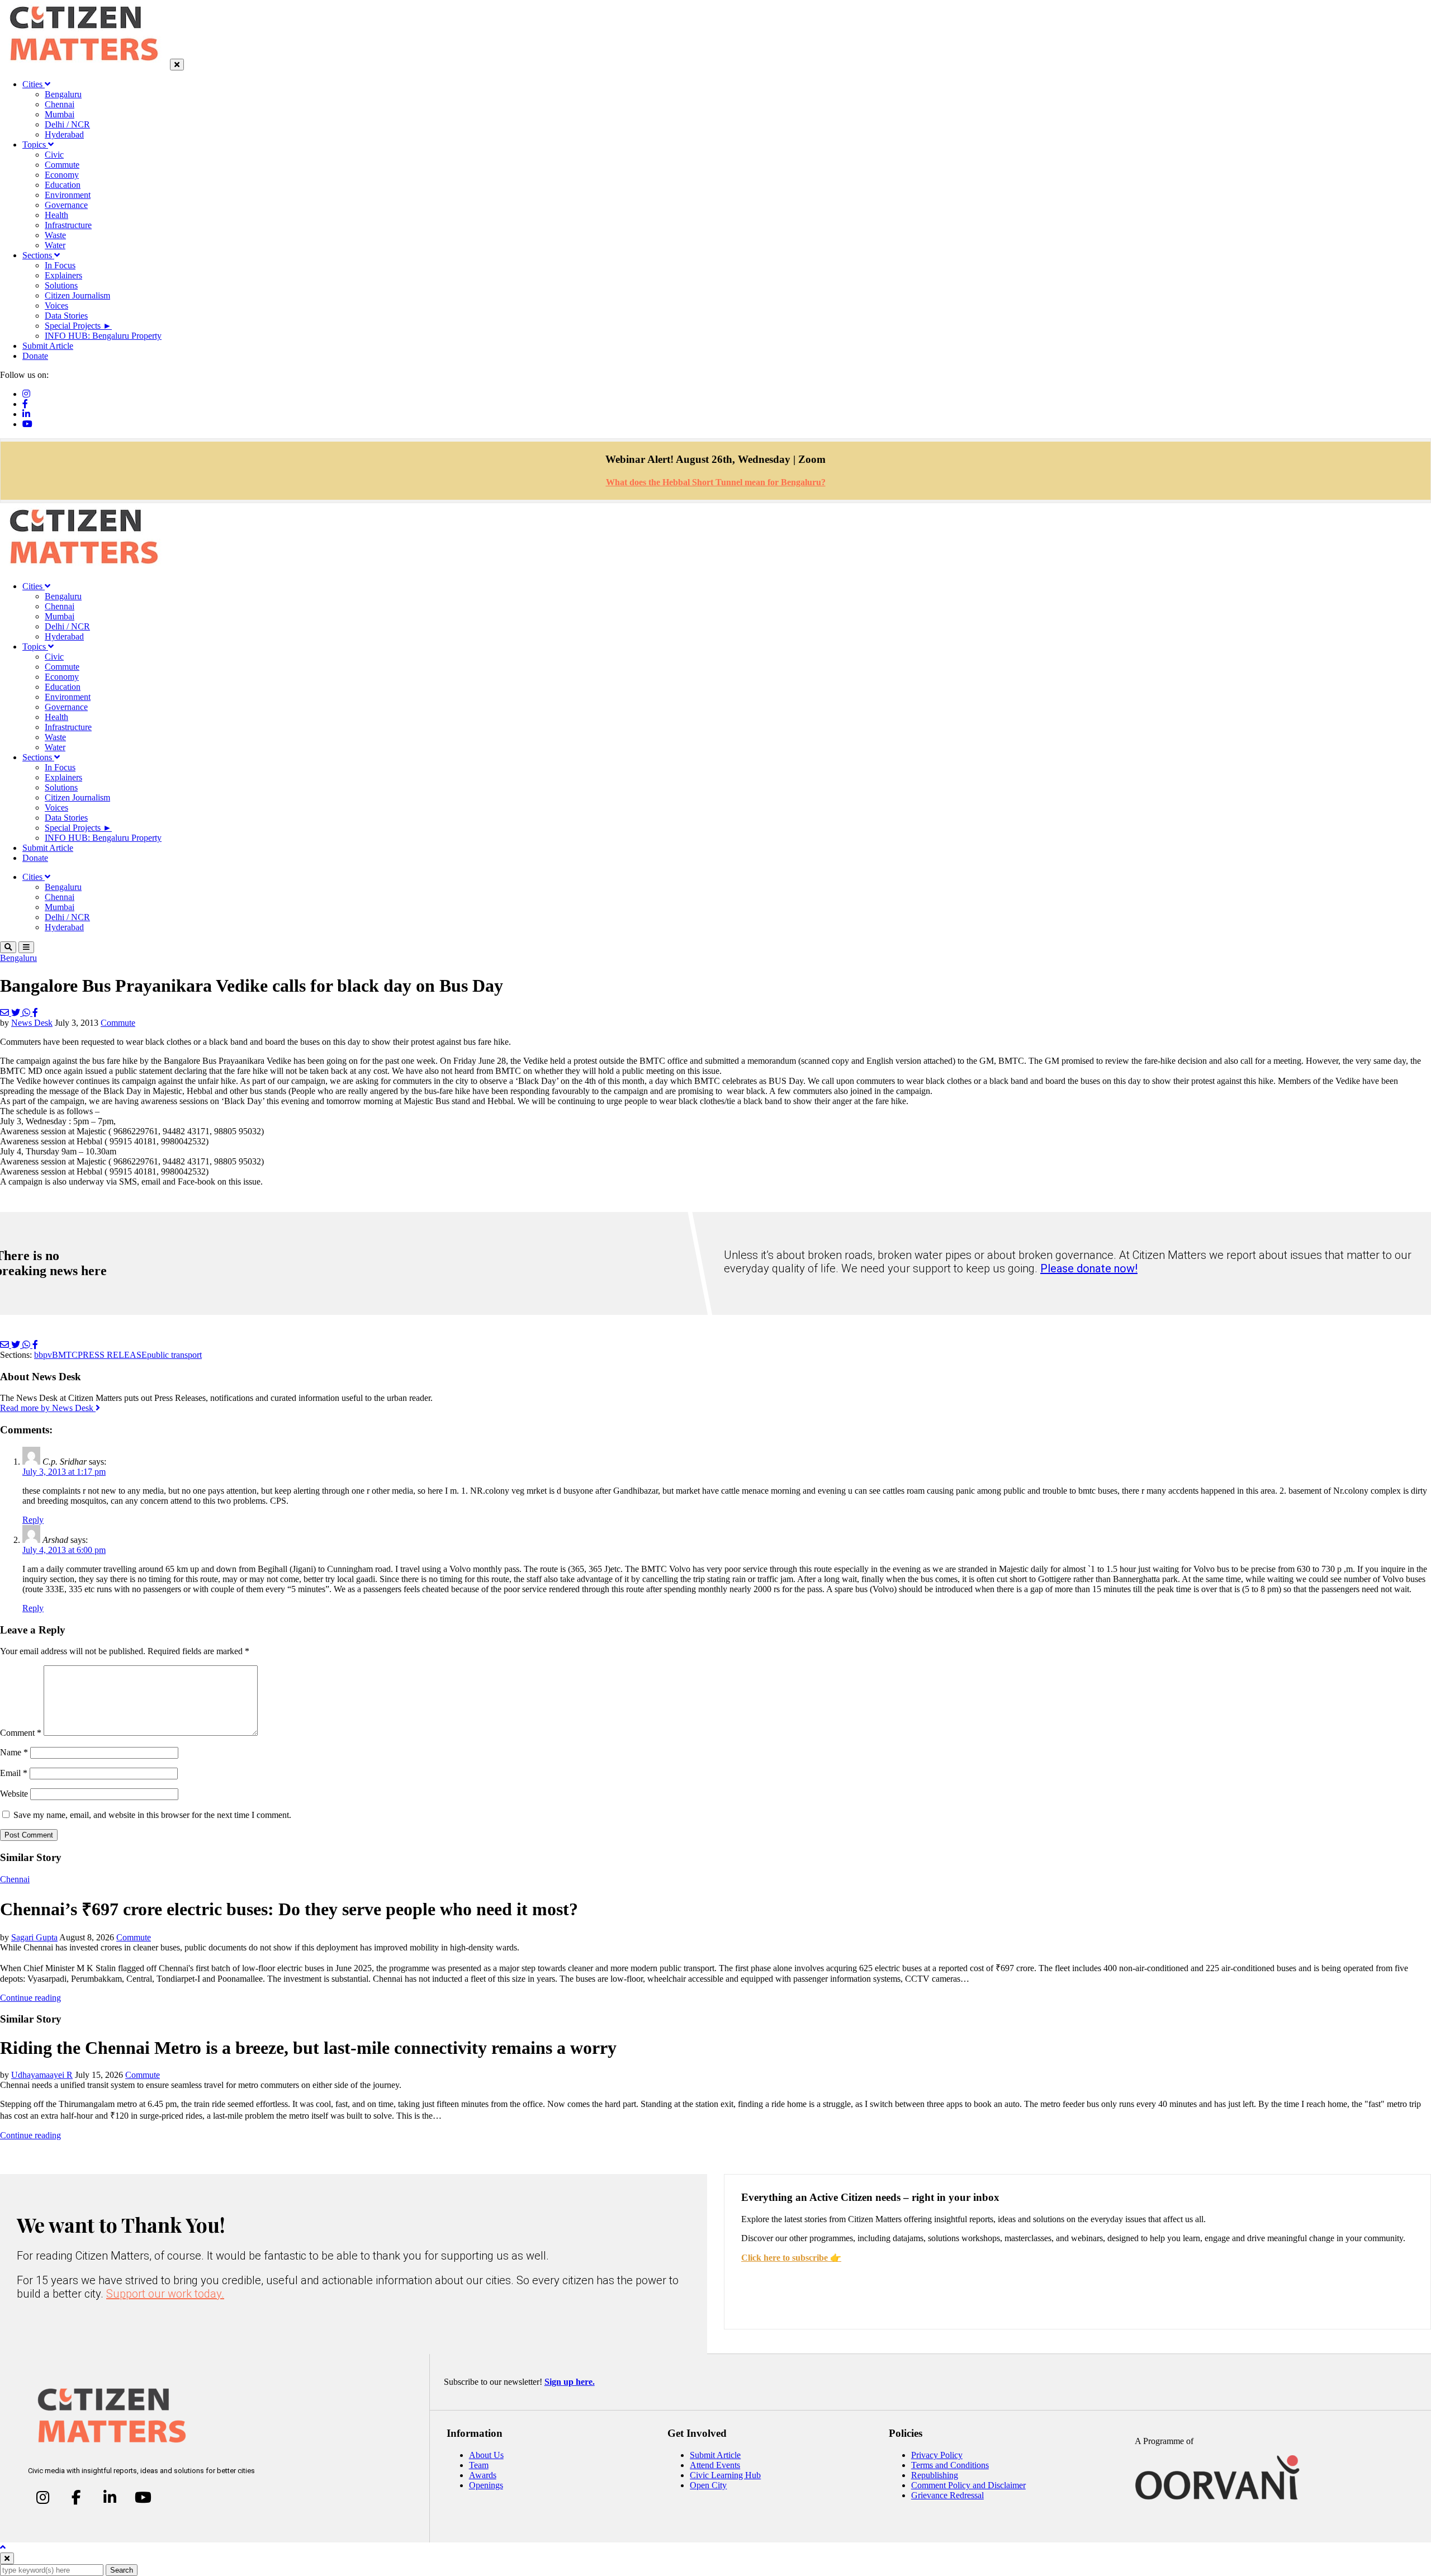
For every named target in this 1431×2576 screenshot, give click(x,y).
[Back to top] (3, 2547)
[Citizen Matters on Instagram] (43, 2498)
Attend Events (715, 2465)
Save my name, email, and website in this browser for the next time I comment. (152, 1815)
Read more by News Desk (48, 1408)
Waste (55, 235)
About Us (486, 2455)
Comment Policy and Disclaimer (968, 2485)
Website (14, 1794)
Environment (68, 195)
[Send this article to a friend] (6, 1013)
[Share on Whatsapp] (27, 1013)
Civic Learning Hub (725, 2475)
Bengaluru (63, 94)
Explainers (63, 275)
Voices (56, 306)
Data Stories (66, 316)
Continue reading (30, 1998)
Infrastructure (68, 225)
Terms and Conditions (950, 2465)
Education (63, 185)
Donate (35, 356)
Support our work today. (165, 2294)
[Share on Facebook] (35, 1013)
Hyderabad (64, 134)
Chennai (60, 104)
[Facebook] (25, 404)
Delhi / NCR (67, 124)
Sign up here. (570, 2382)
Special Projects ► (78, 326)
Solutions (61, 285)
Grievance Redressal (947, 2495)
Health (56, 215)
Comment (21, 1733)
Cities (34, 84)
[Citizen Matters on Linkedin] (110, 2498)
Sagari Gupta (34, 1937)
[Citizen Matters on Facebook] (76, 2498)
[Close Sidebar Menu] (177, 65)
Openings (486, 2485)
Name (14, 1752)
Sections (38, 255)
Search (122, 2570)
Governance (66, 205)
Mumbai (60, 114)
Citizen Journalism (77, 295)
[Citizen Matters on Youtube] (143, 2498)
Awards (483, 2475)
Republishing (935, 2475)
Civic (54, 155)
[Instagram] (26, 394)
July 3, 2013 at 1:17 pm (64, 1472)
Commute (62, 165)
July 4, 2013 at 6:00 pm (64, 1550)
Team (479, 2465)
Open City (708, 2485)
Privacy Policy (937, 2455)
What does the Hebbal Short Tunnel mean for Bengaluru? (716, 482)
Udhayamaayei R (42, 2075)
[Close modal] (7, 2558)
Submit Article (48, 346)
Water (55, 245)
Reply (33, 1520)
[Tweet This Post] (17, 1013)
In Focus (60, 265)
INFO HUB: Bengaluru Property (103, 336)
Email (14, 1773)
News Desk (32, 1023)
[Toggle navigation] (26, 947)
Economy (62, 175)
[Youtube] (27, 424)
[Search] (8, 947)
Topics (35, 145)
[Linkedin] (26, 414)
